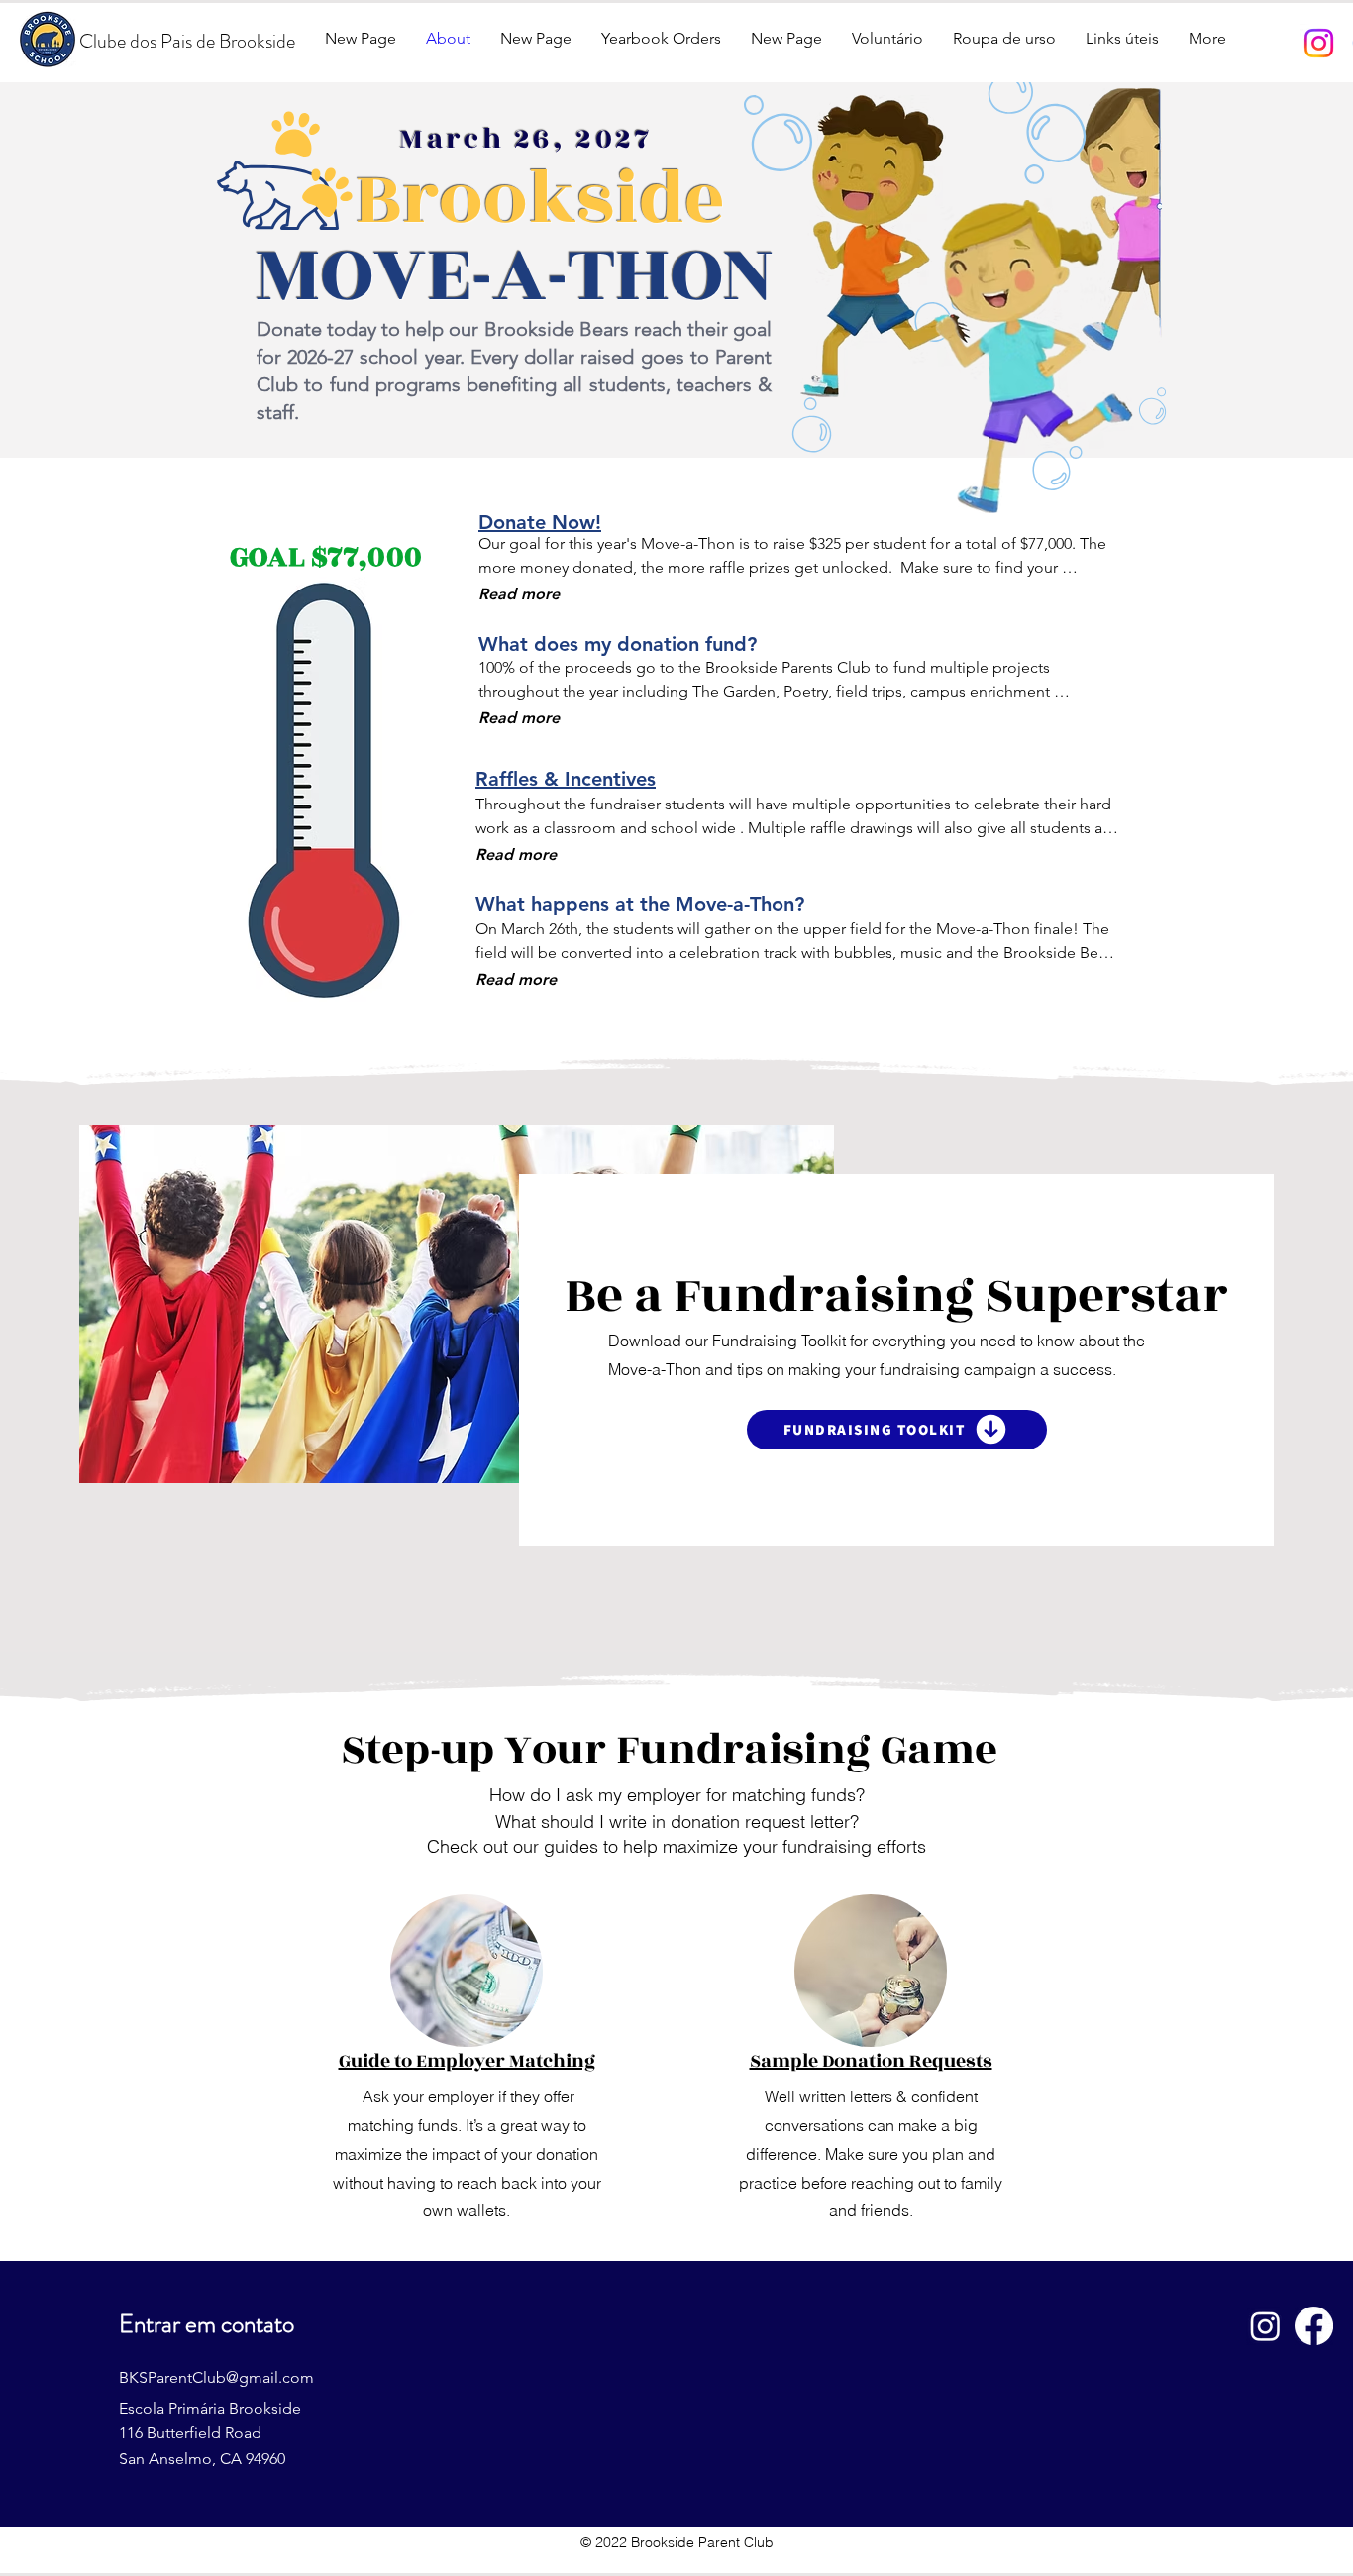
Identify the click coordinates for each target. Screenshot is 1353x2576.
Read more (519, 594)
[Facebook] (1314, 2326)
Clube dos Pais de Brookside (187, 41)
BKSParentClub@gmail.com (216, 2377)
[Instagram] (1319, 43)
